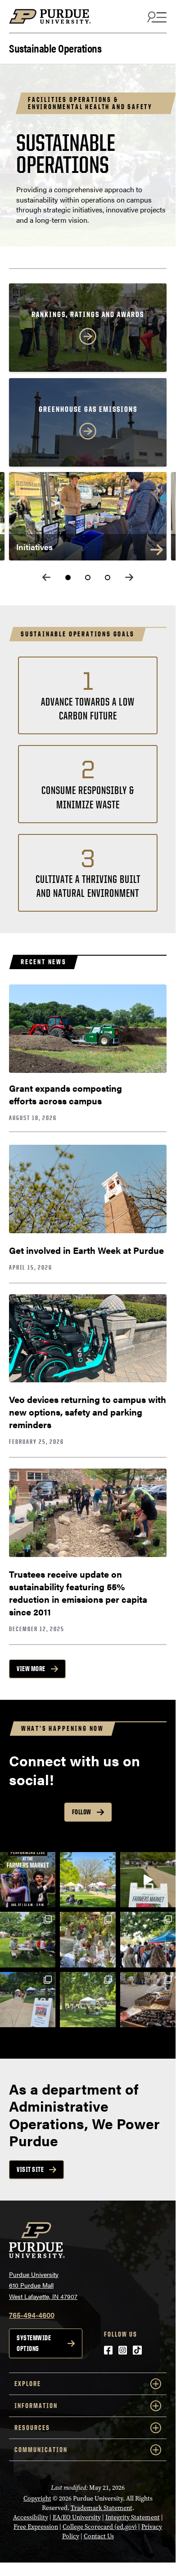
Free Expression (36, 2527)
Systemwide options (34, 2343)
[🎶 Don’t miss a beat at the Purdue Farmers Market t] (28, 1880)
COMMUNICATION (41, 2450)
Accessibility (31, 2517)
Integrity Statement (133, 2517)
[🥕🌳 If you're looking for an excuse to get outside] (28, 1939)
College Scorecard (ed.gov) (100, 2527)
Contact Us (99, 2536)
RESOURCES (32, 2428)
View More (31, 1669)
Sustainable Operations (55, 47)
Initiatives (34, 547)
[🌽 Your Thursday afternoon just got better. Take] (28, 2000)
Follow (82, 1812)
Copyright (37, 2499)
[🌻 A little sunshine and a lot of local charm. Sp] (88, 2000)
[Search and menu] (156, 17)
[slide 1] (68, 578)
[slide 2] (88, 578)
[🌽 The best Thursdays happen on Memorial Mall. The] (148, 1880)
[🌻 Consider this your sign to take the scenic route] (88, 1880)
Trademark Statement (102, 2508)
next (129, 577)
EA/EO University (77, 2517)
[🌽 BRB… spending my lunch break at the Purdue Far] (88, 1939)
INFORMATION (36, 2406)
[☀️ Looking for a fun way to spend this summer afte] (148, 2000)
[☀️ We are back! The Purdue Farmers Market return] (148, 1939)
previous (46, 577)
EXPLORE (28, 2384)
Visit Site (30, 2169)
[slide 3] (108, 578)
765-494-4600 (32, 2315)
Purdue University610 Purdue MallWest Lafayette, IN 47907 (43, 2285)
